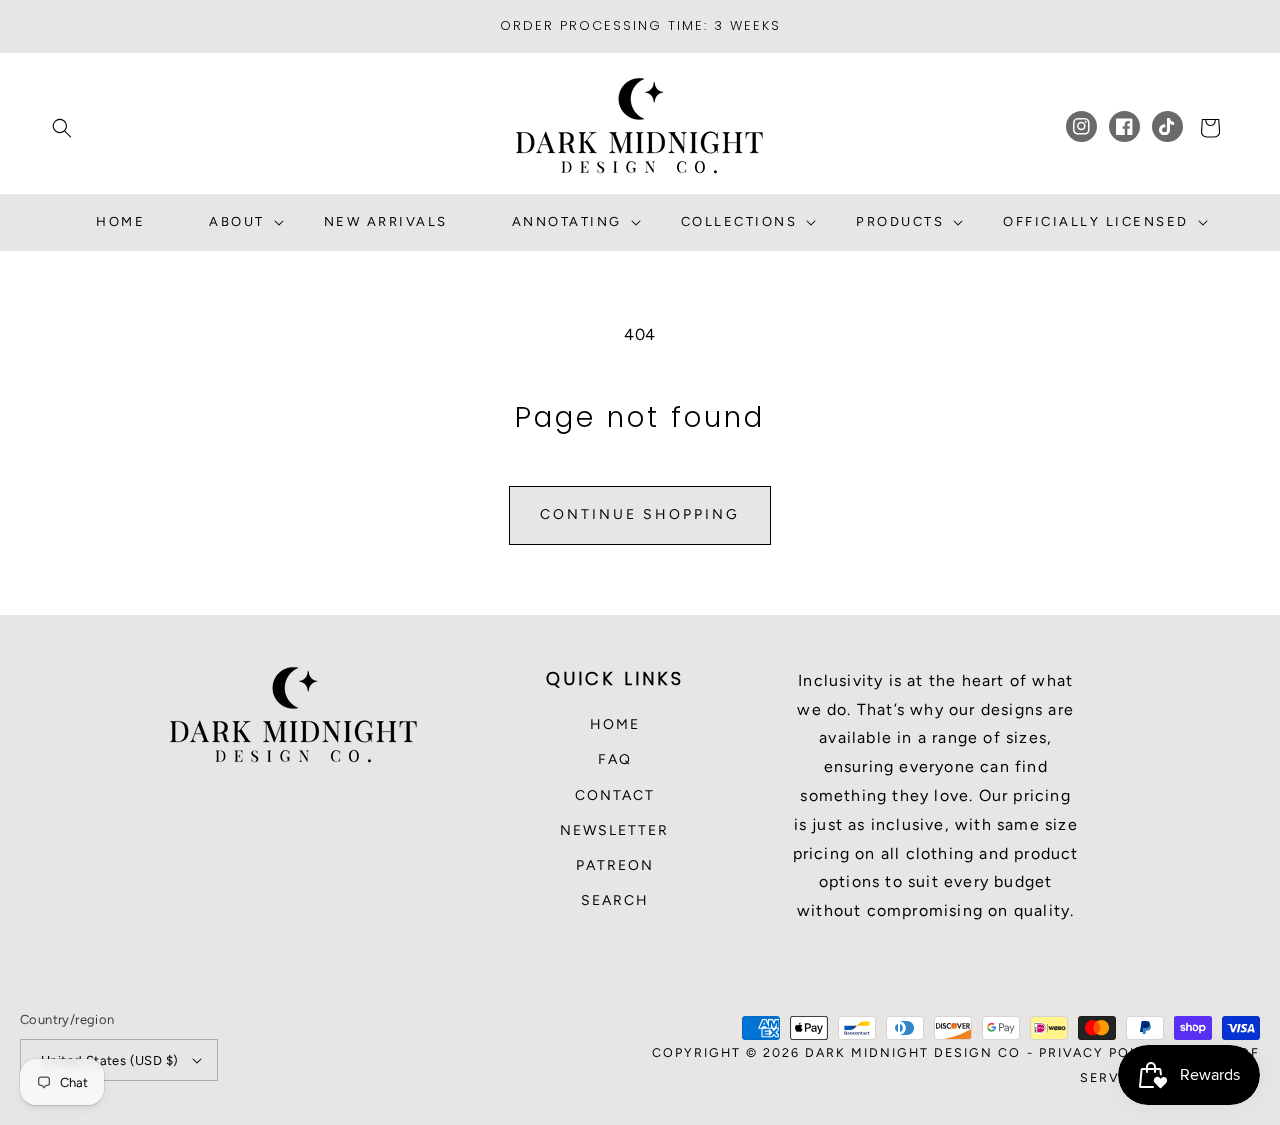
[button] (62, 128)
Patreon (615, 865)
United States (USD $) (109, 1060)
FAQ (615, 759)
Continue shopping (640, 514)
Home (615, 724)
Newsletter (614, 830)
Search (615, 900)
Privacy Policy (1102, 1052)
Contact (615, 795)
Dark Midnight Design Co (913, 1052)
